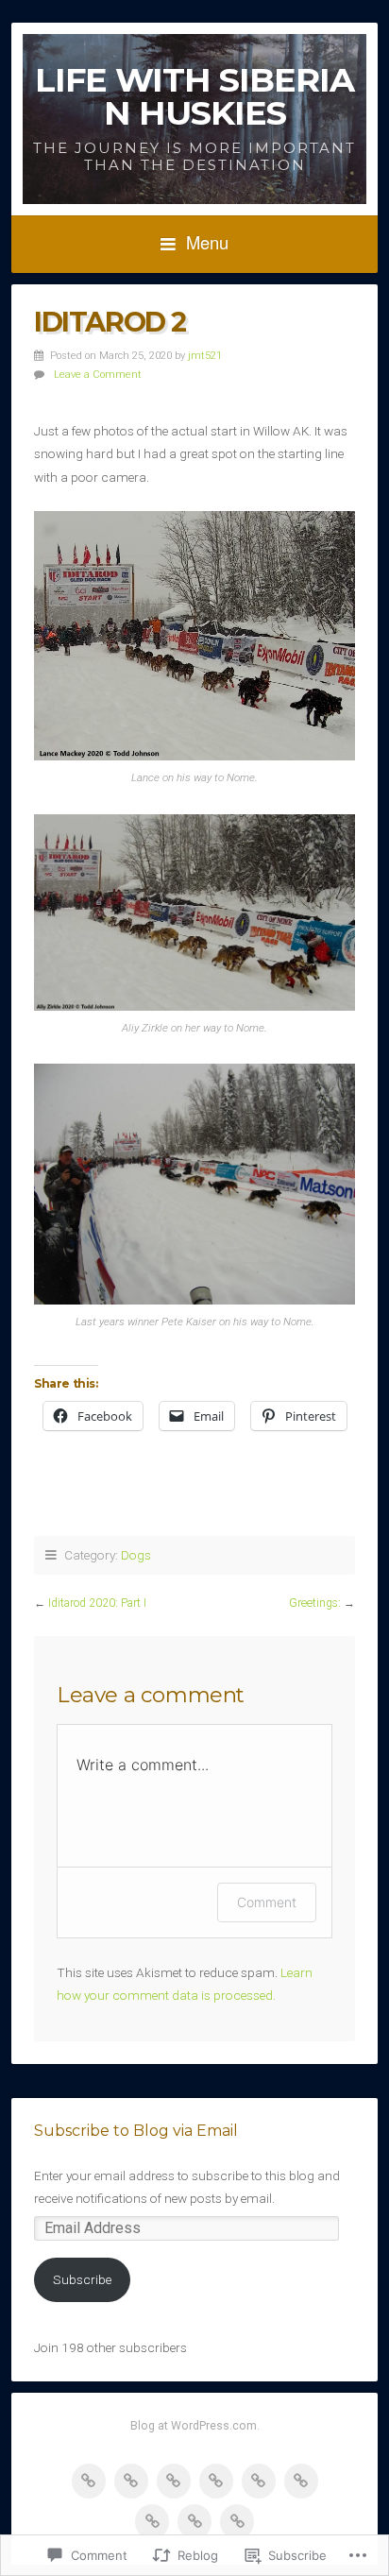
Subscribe (82, 2279)
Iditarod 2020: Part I (97, 1603)
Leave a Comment (98, 375)
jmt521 (205, 356)
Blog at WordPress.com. (195, 2426)
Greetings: (315, 1603)
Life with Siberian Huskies (194, 96)
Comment (267, 1902)
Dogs (136, 1555)
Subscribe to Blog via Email (136, 2131)
